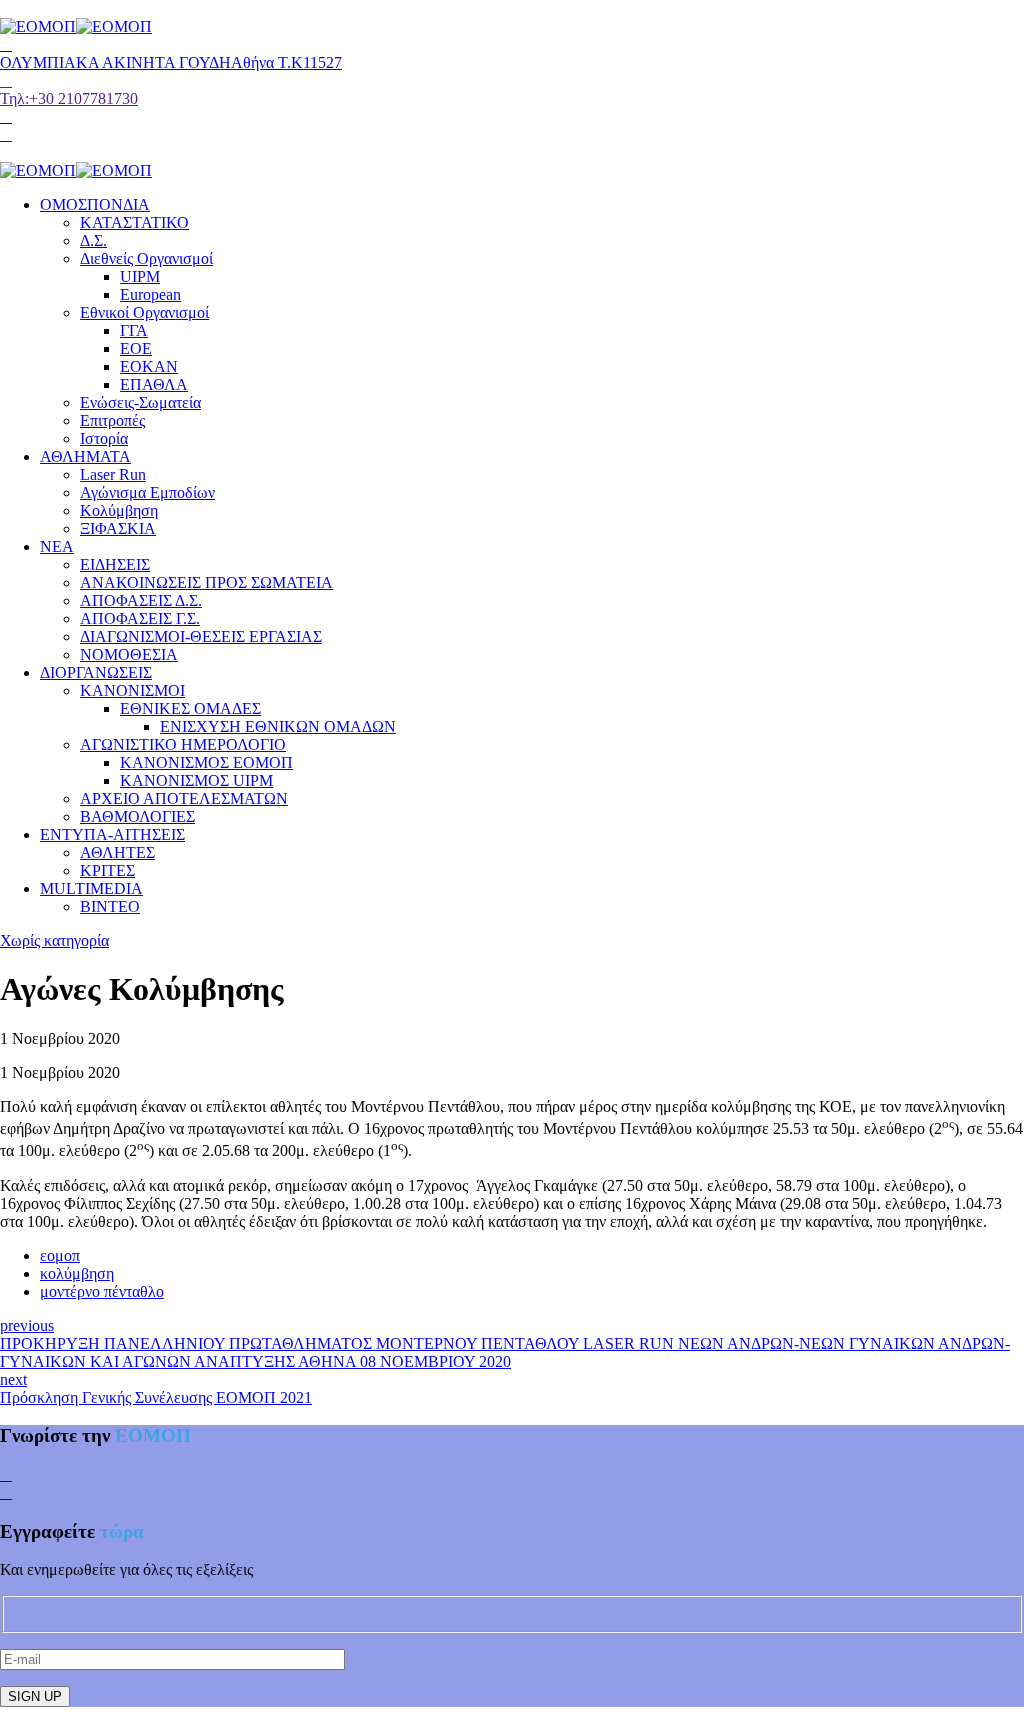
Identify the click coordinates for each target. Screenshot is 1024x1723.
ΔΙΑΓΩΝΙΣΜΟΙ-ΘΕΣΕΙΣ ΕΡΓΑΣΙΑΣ (201, 636)
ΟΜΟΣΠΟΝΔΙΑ (95, 204)
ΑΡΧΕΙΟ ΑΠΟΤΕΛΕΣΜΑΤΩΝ (184, 798)
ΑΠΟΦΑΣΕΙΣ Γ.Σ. (140, 618)
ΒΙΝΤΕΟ (110, 906)
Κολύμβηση (119, 510)
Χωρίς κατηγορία (54, 940)
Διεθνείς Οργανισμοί (146, 258)
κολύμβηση (77, 1273)
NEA (57, 546)
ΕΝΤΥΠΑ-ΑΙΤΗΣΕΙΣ (112, 834)
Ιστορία (104, 438)
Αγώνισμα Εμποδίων (147, 492)
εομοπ (60, 1255)
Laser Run (113, 474)
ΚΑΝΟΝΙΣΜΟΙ (132, 690)
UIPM (140, 276)
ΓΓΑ (134, 330)
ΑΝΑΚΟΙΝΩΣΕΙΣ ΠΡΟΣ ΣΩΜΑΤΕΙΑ (206, 582)
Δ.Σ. (93, 240)
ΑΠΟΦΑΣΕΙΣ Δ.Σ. (141, 600)
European (150, 294)
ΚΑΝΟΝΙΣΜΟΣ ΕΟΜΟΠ (206, 762)
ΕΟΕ (136, 348)
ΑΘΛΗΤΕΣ (117, 852)
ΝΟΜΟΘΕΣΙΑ (129, 654)
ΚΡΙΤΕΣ (107, 870)
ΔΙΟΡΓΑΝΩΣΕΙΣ (96, 672)
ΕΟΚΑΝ (149, 366)
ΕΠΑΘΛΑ (154, 384)
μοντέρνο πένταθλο (102, 1291)
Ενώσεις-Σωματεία (140, 402)
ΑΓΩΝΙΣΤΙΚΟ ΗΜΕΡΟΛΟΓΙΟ (183, 744)
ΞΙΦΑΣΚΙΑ (118, 528)
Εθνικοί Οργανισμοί (144, 312)
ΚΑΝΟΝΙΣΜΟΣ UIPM (196, 780)
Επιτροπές (112, 420)
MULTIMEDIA (91, 888)
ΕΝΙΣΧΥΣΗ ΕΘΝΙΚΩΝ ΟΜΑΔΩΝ (278, 726)
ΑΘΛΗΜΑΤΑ (85, 456)
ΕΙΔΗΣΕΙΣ (115, 564)
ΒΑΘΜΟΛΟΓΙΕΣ (137, 816)
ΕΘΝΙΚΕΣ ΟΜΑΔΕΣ (190, 708)
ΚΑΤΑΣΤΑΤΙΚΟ (134, 222)
